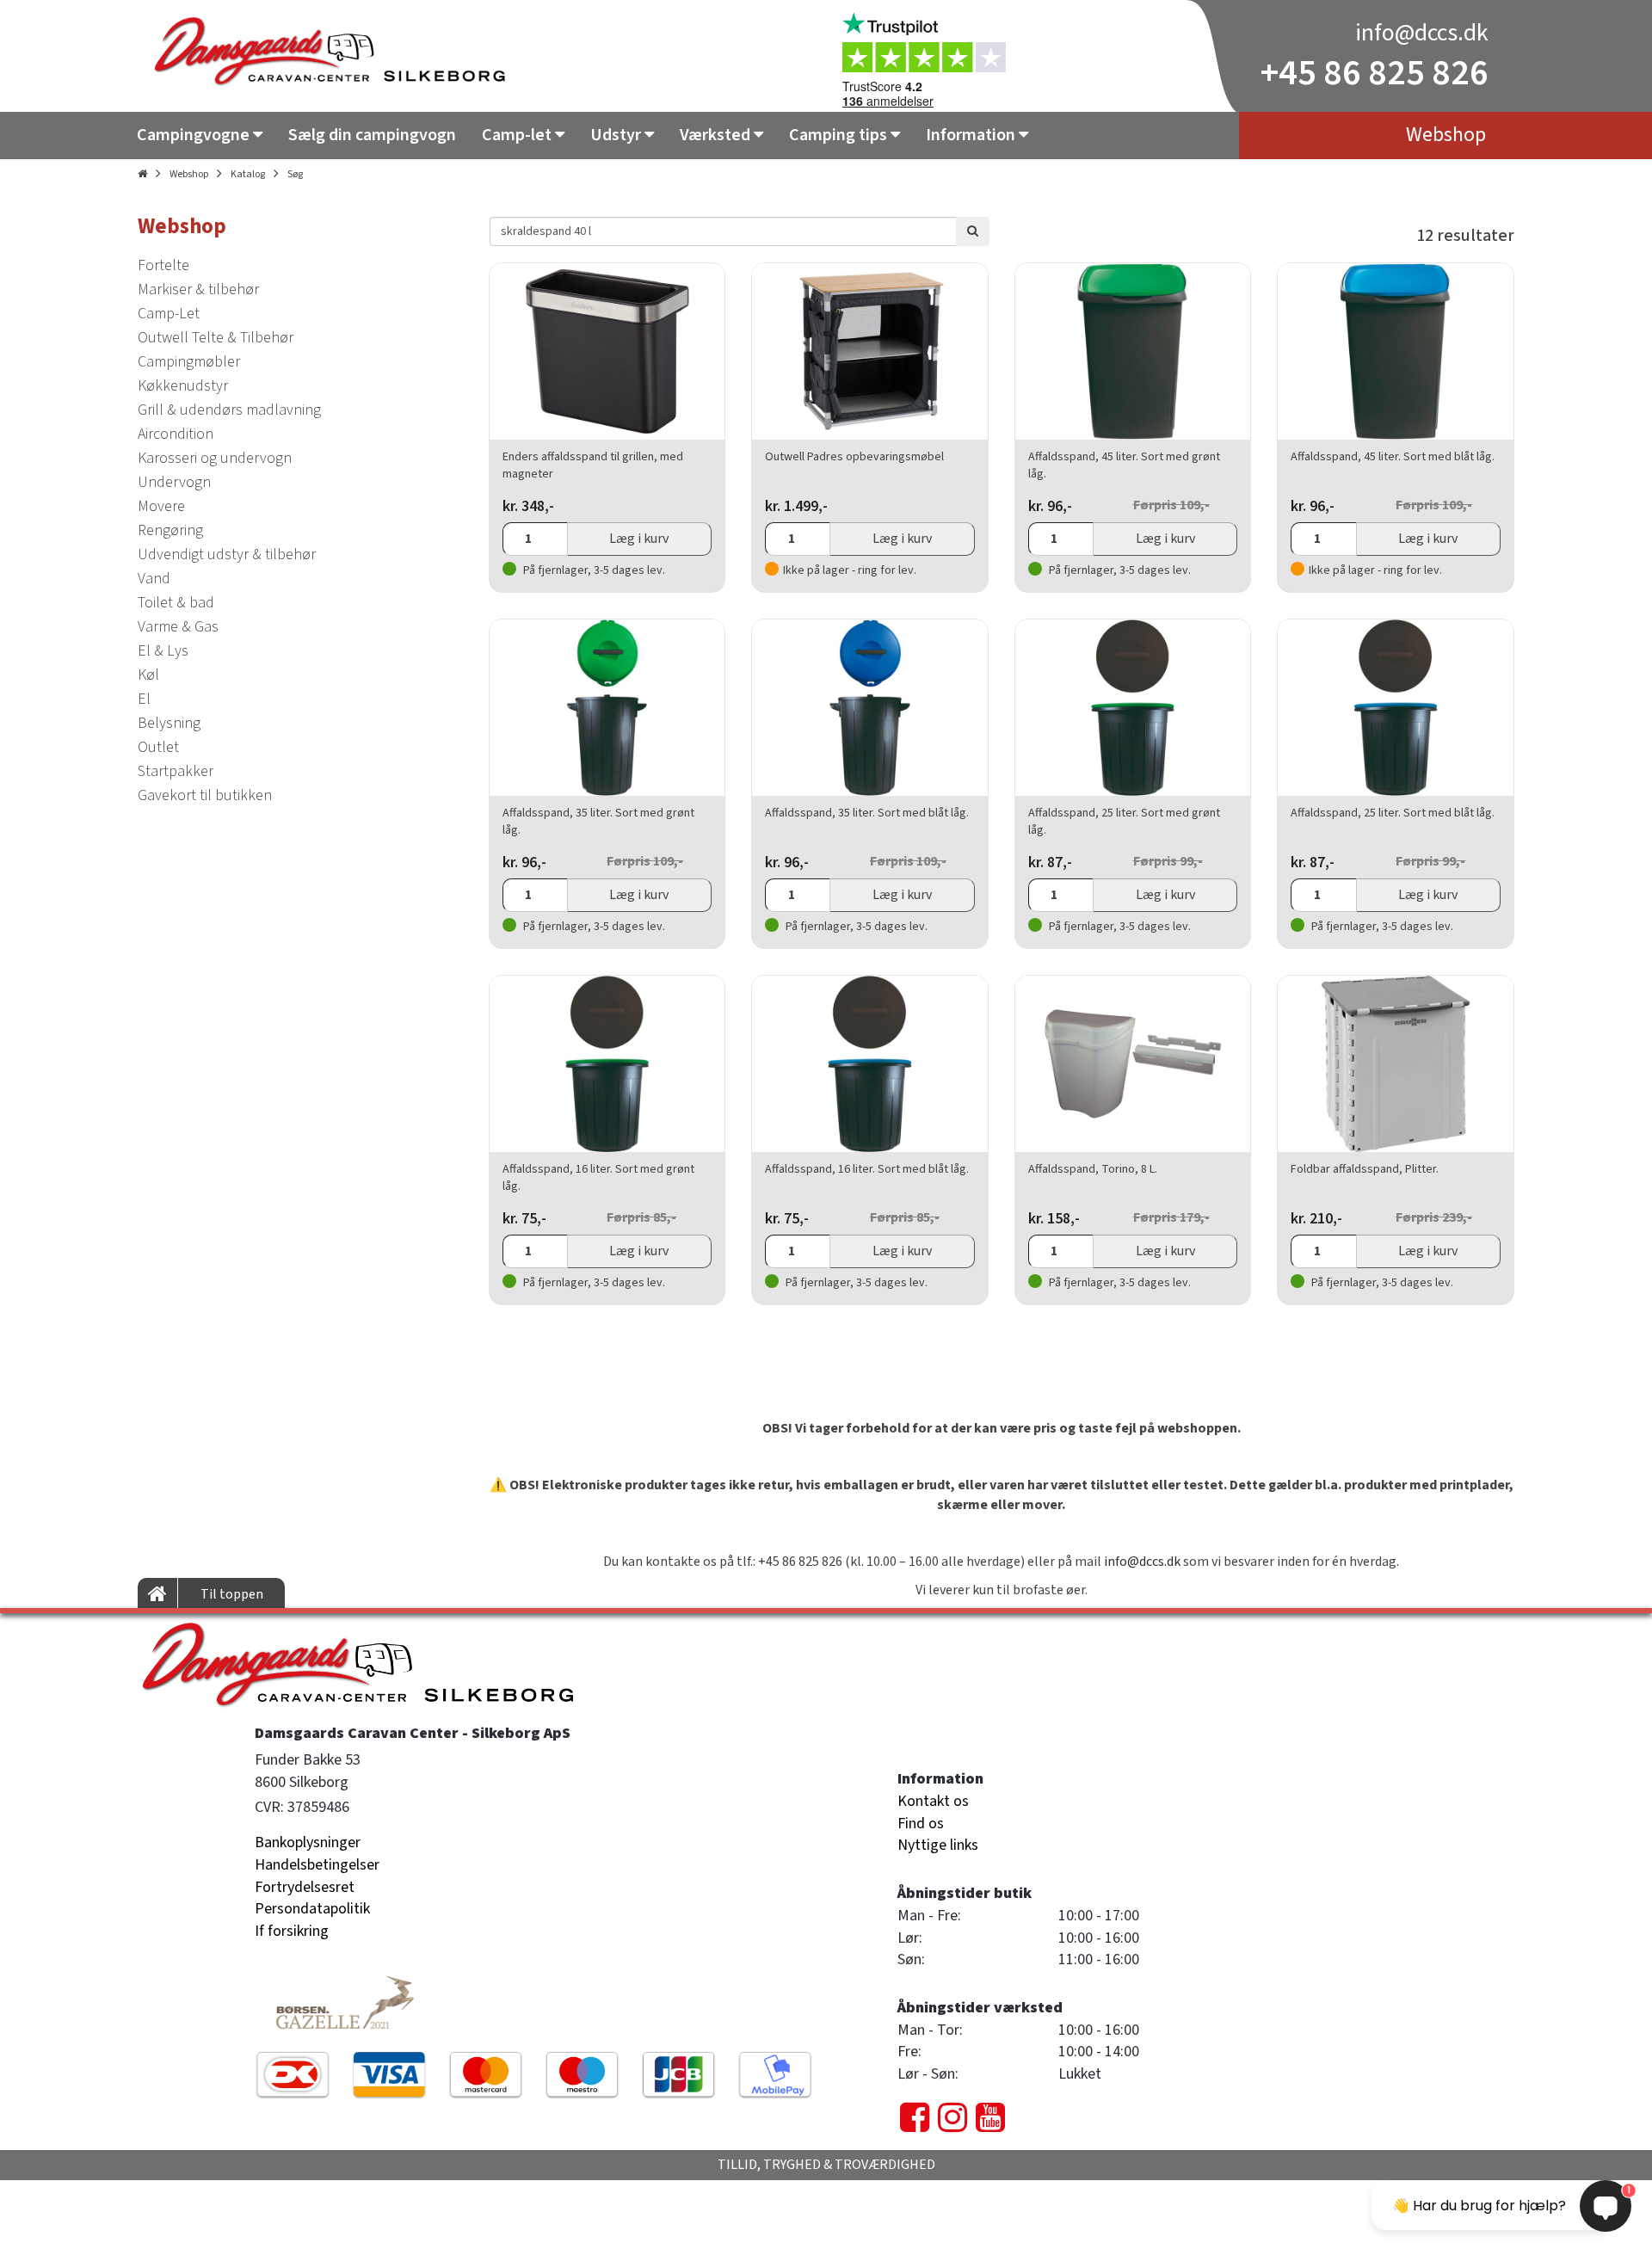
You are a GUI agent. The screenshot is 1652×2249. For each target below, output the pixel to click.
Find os (921, 1824)
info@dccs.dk (1422, 33)
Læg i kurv (639, 539)
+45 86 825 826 (1375, 73)
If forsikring (292, 1931)
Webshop (189, 174)
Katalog (248, 174)
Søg (295, 174)
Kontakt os (933, 1801)
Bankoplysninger (308, 1842)
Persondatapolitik (312, 1909)
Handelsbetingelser (317, 1865)
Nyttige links (938, 1845)
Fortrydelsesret (305, 1887)
